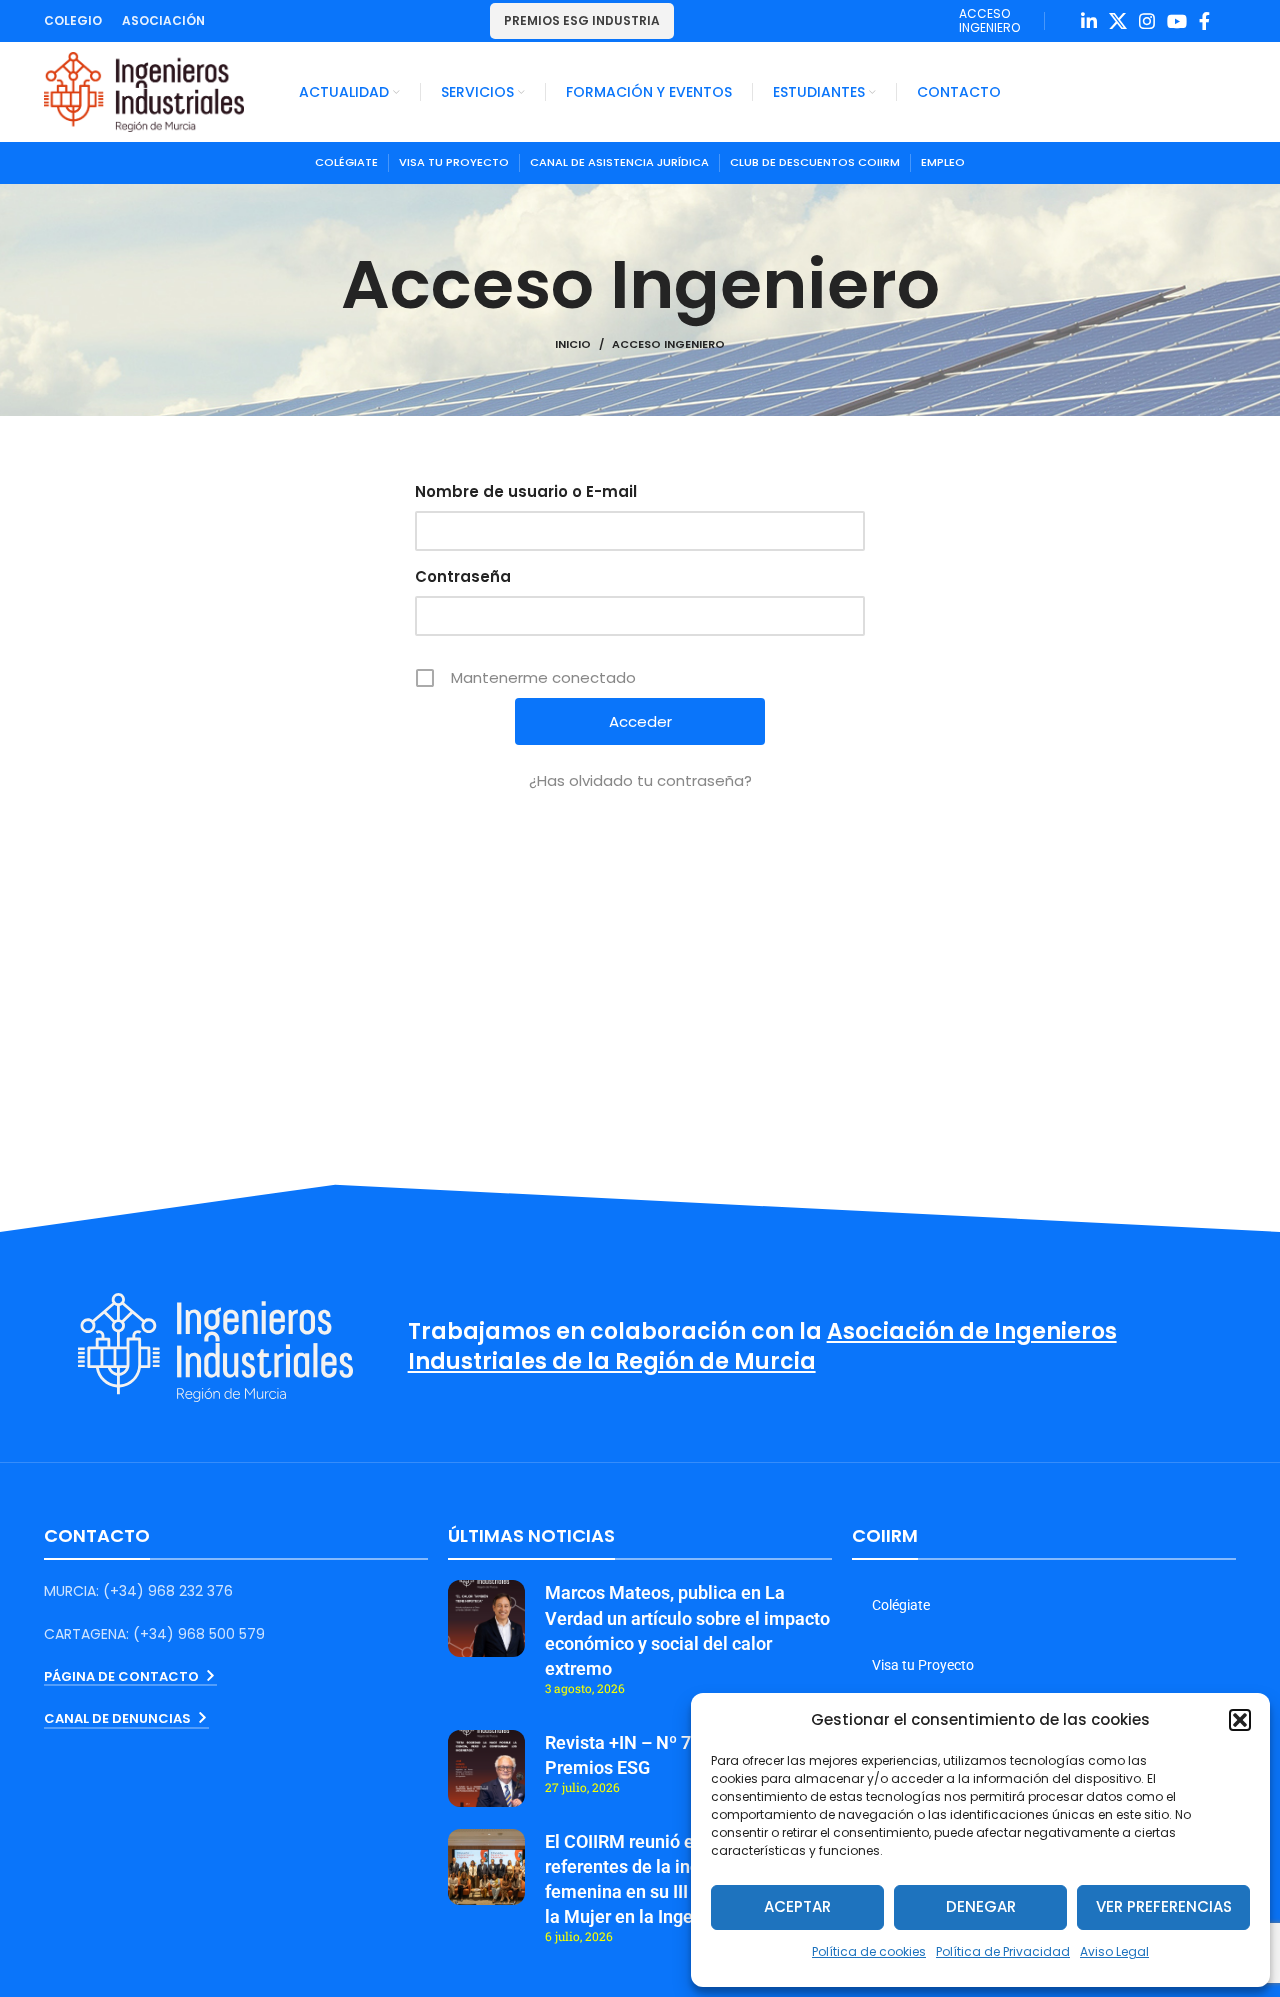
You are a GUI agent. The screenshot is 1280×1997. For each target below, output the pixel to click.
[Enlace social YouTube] (1177, 21)
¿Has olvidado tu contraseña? (640, 780)
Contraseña (463, 576)
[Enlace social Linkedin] (1089, 21)
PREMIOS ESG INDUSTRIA (582, 20)
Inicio (573, 344)
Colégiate (901, 1605)
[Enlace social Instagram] (1147, 21)
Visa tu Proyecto (923, 1665)
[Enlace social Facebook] (1204, 21)
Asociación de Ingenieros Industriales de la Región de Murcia (762, 1347)
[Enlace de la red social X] (1118, 21)
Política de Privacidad (1003, 1951)
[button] (1240, 1720)
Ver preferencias (1164, 1906)
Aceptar (797, 1906)
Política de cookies (869, 1951)
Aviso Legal (1114, 1951)
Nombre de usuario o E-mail (526, 491)
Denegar (981, 1906)
